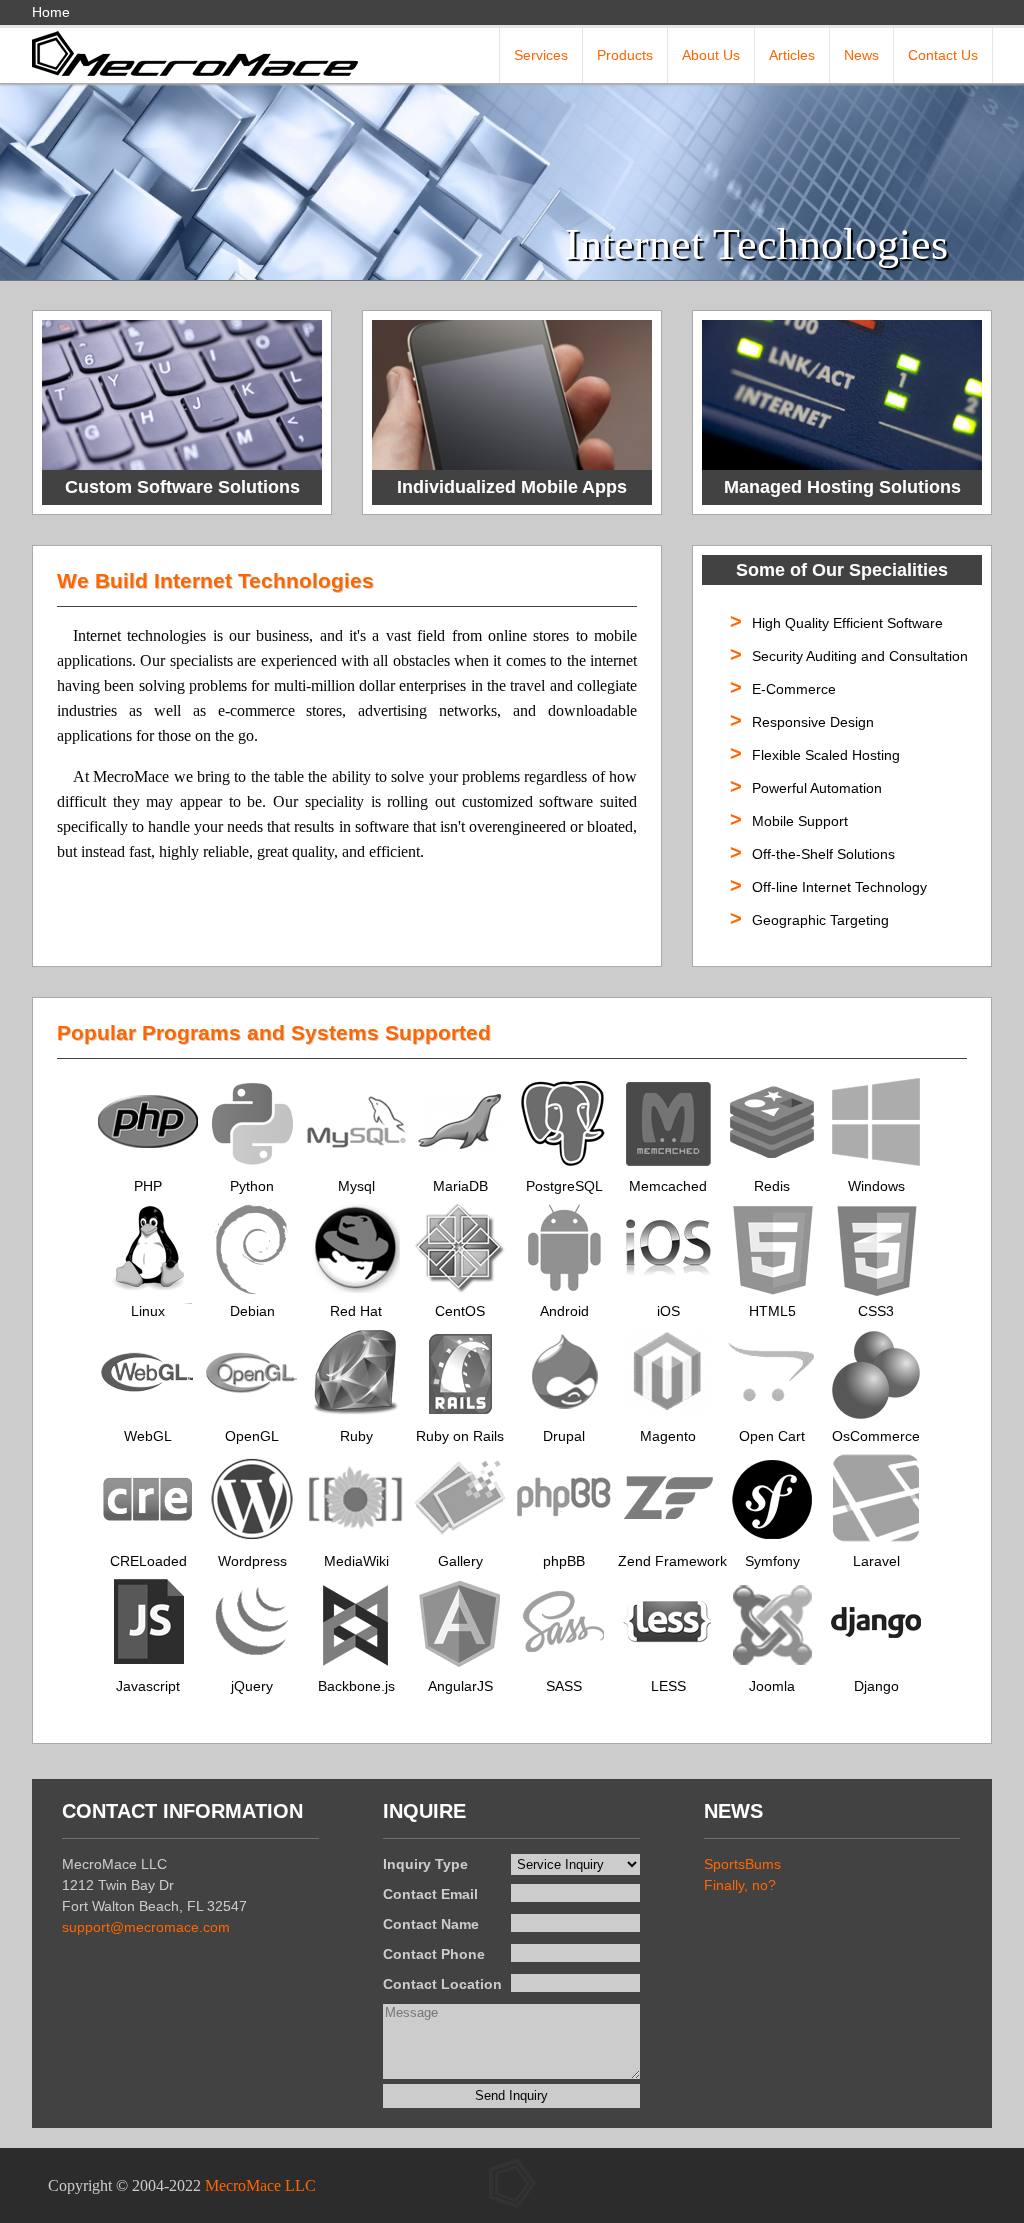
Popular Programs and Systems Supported (274, 1032)
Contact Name (431, 1924)
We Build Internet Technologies (215, 580)
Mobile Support (800, 821)
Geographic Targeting (820, 920)
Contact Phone (434, 1954)
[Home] (195, 52)
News (861, 55)
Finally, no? (740, 1885)
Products (625, 55)
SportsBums (742, 1864)
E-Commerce (794, 689)
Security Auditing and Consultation (860, 656)
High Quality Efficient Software (847, 623)
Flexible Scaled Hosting (826, 755)
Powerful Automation (817, 788)
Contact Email (430, 1894)
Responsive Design (813, 722)
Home (51, 12)
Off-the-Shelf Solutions (823, 854)
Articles (792, 55)
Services (541, 55)
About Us (711, 55)
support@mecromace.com (146, 1927)
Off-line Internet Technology (839, 887)
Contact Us (943, 55)
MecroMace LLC (260, 2185)
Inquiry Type (425, 1864)
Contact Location (442, 1984)
